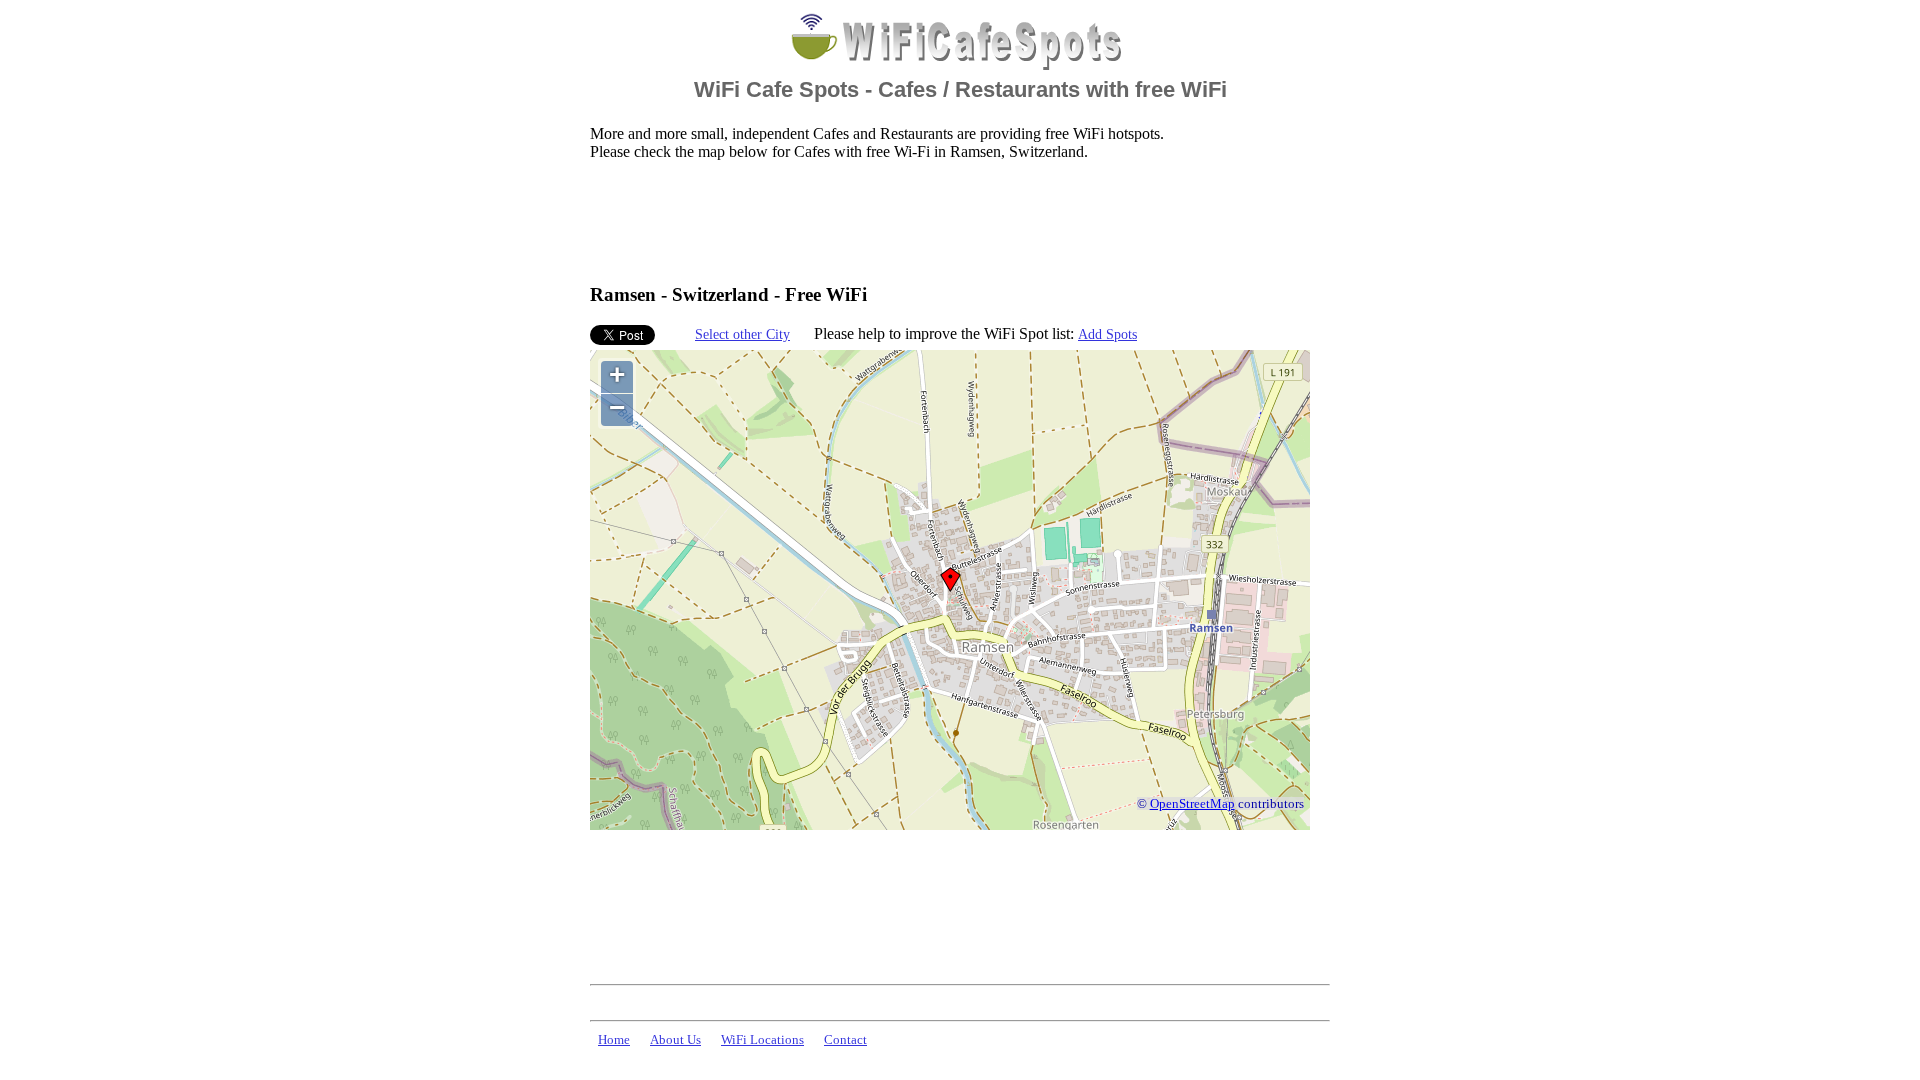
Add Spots (1107, 334)
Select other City (742, 334)
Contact (845, 1040)
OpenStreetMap (1192, 804)
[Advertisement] (954, 221)
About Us (675, 1040)
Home (614, 1040)
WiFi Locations (762, 1040)
